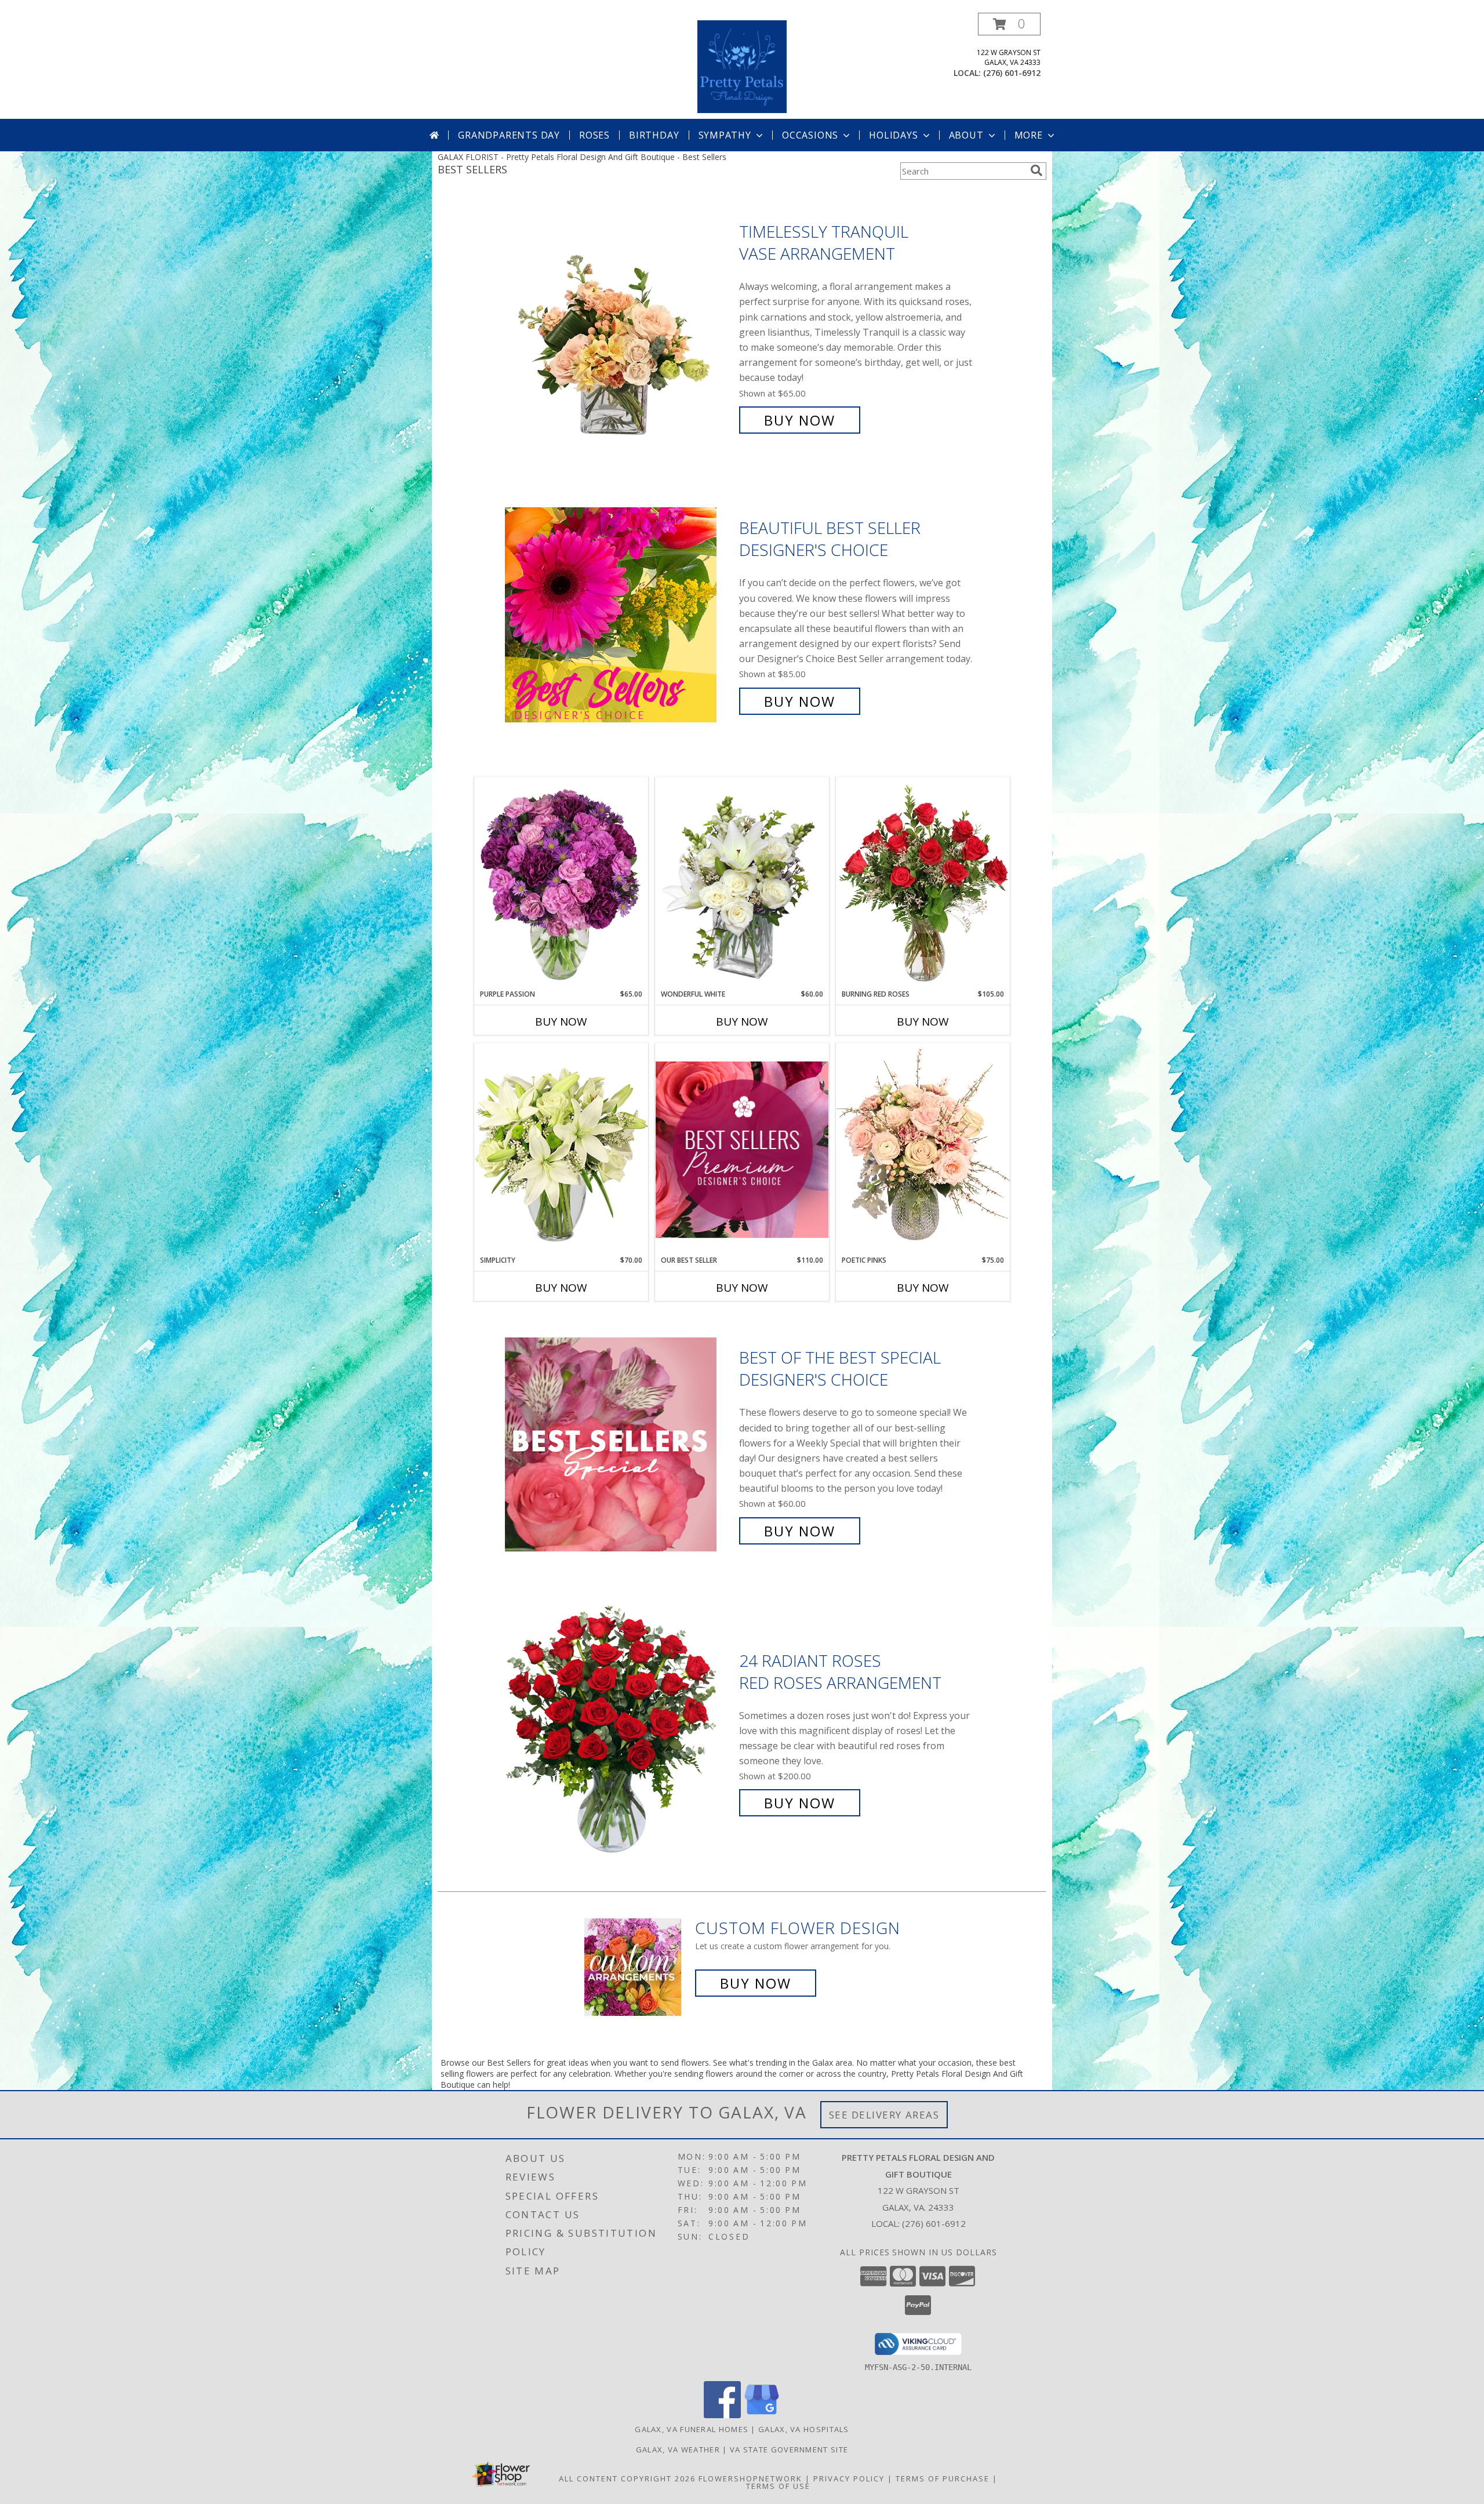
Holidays (893, 135)
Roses (594, 135)
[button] (1009, 24)
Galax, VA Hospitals (804, 2429)
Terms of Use (778, 2486)
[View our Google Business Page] (762, 2415)
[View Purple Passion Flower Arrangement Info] (561, 883)
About (966, 135)
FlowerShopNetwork (750, 2478)
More (1029, 135)
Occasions (810, 135)
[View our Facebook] (722, 2415)
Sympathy (725, 135)
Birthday (654, 135)
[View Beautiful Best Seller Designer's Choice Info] (619, 615)
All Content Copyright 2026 (627, 2478)
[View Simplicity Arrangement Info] (561, 1149)
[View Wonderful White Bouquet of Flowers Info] (742, 883)
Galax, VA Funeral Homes (692, 2429)
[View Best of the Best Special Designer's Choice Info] (619, 1444)
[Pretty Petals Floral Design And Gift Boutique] (742, 66)
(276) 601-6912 (1012, 73)
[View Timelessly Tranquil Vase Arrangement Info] (619, 326)
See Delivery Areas (884, 2115)
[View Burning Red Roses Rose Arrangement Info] (923, 883)
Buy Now (800, 420)
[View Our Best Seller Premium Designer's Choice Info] (742, 1149)
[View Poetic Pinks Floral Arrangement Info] (923, 1149)
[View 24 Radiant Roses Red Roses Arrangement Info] (619, 1732)
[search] (1036, 170)
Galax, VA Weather (678, 2450)
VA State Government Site (789, 2450)
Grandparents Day (509, 135)
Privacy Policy (849, 2478)
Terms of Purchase (943, 2478)
